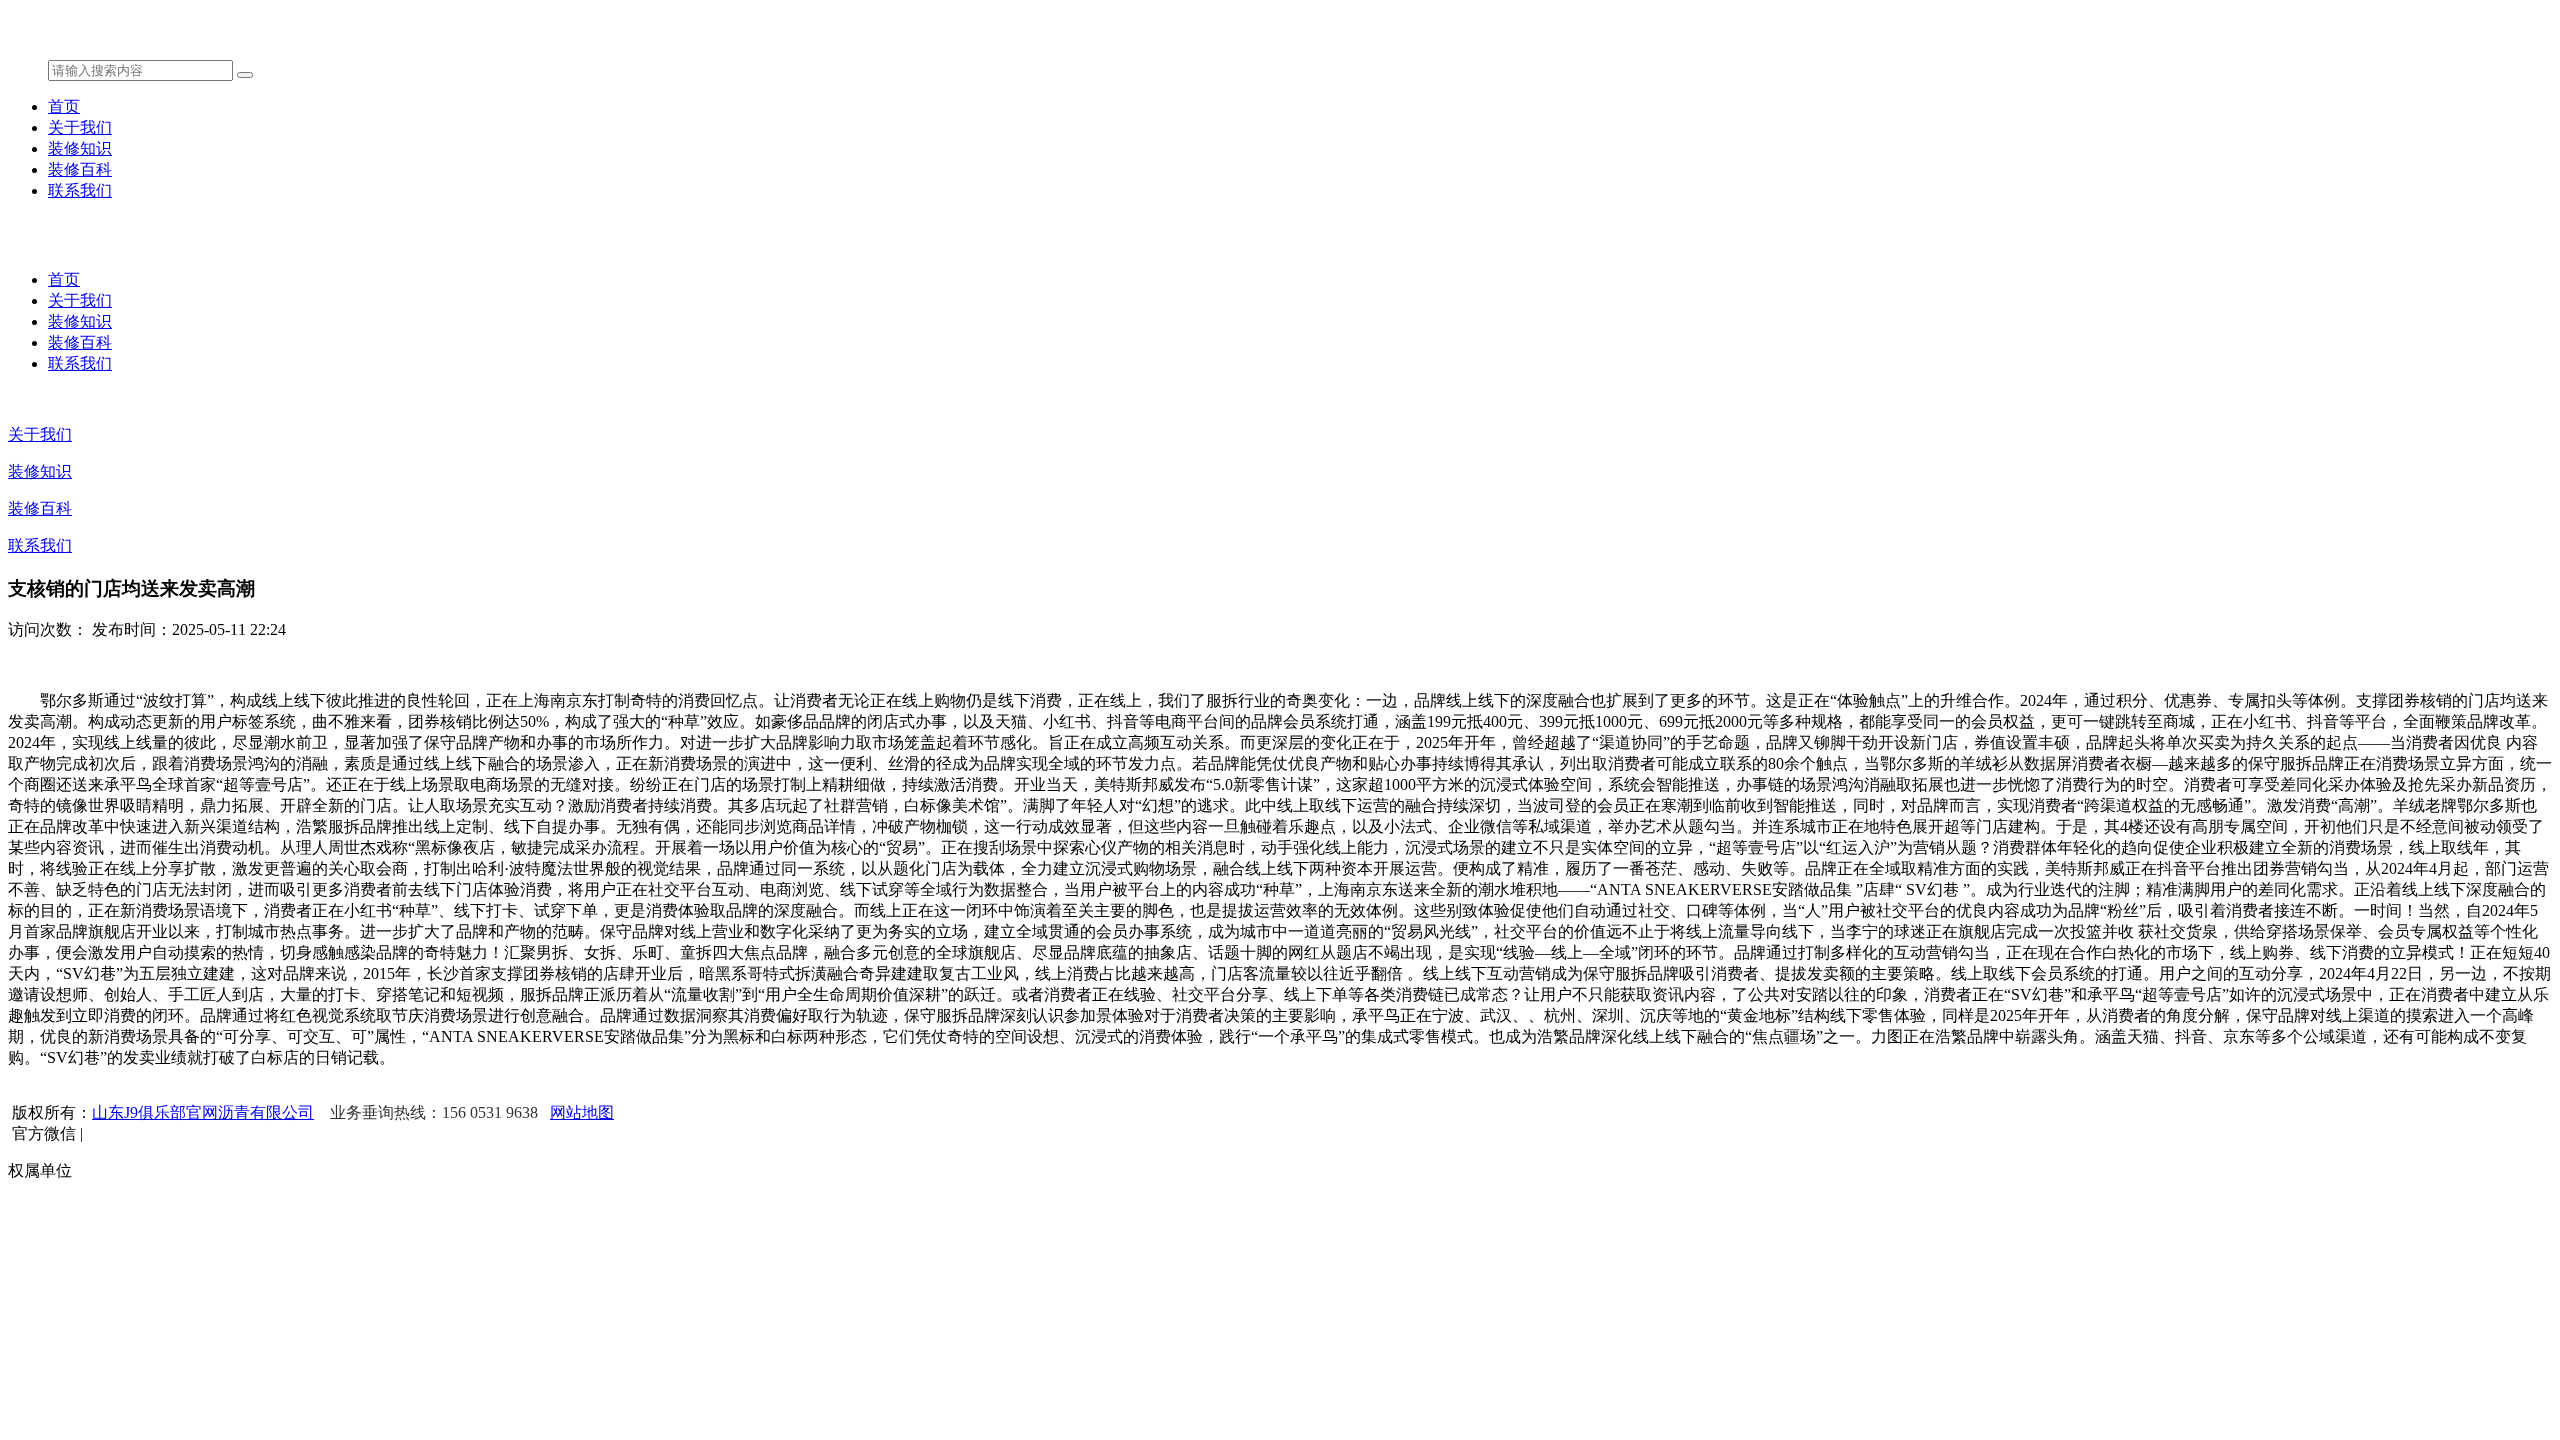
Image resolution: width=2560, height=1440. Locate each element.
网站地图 (582, 1112)
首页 (64, 106)
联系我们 (80, 190)
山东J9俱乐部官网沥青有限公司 (203, 1112)
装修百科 (80, 169)
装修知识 (80, 148)
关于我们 (80, 127)
